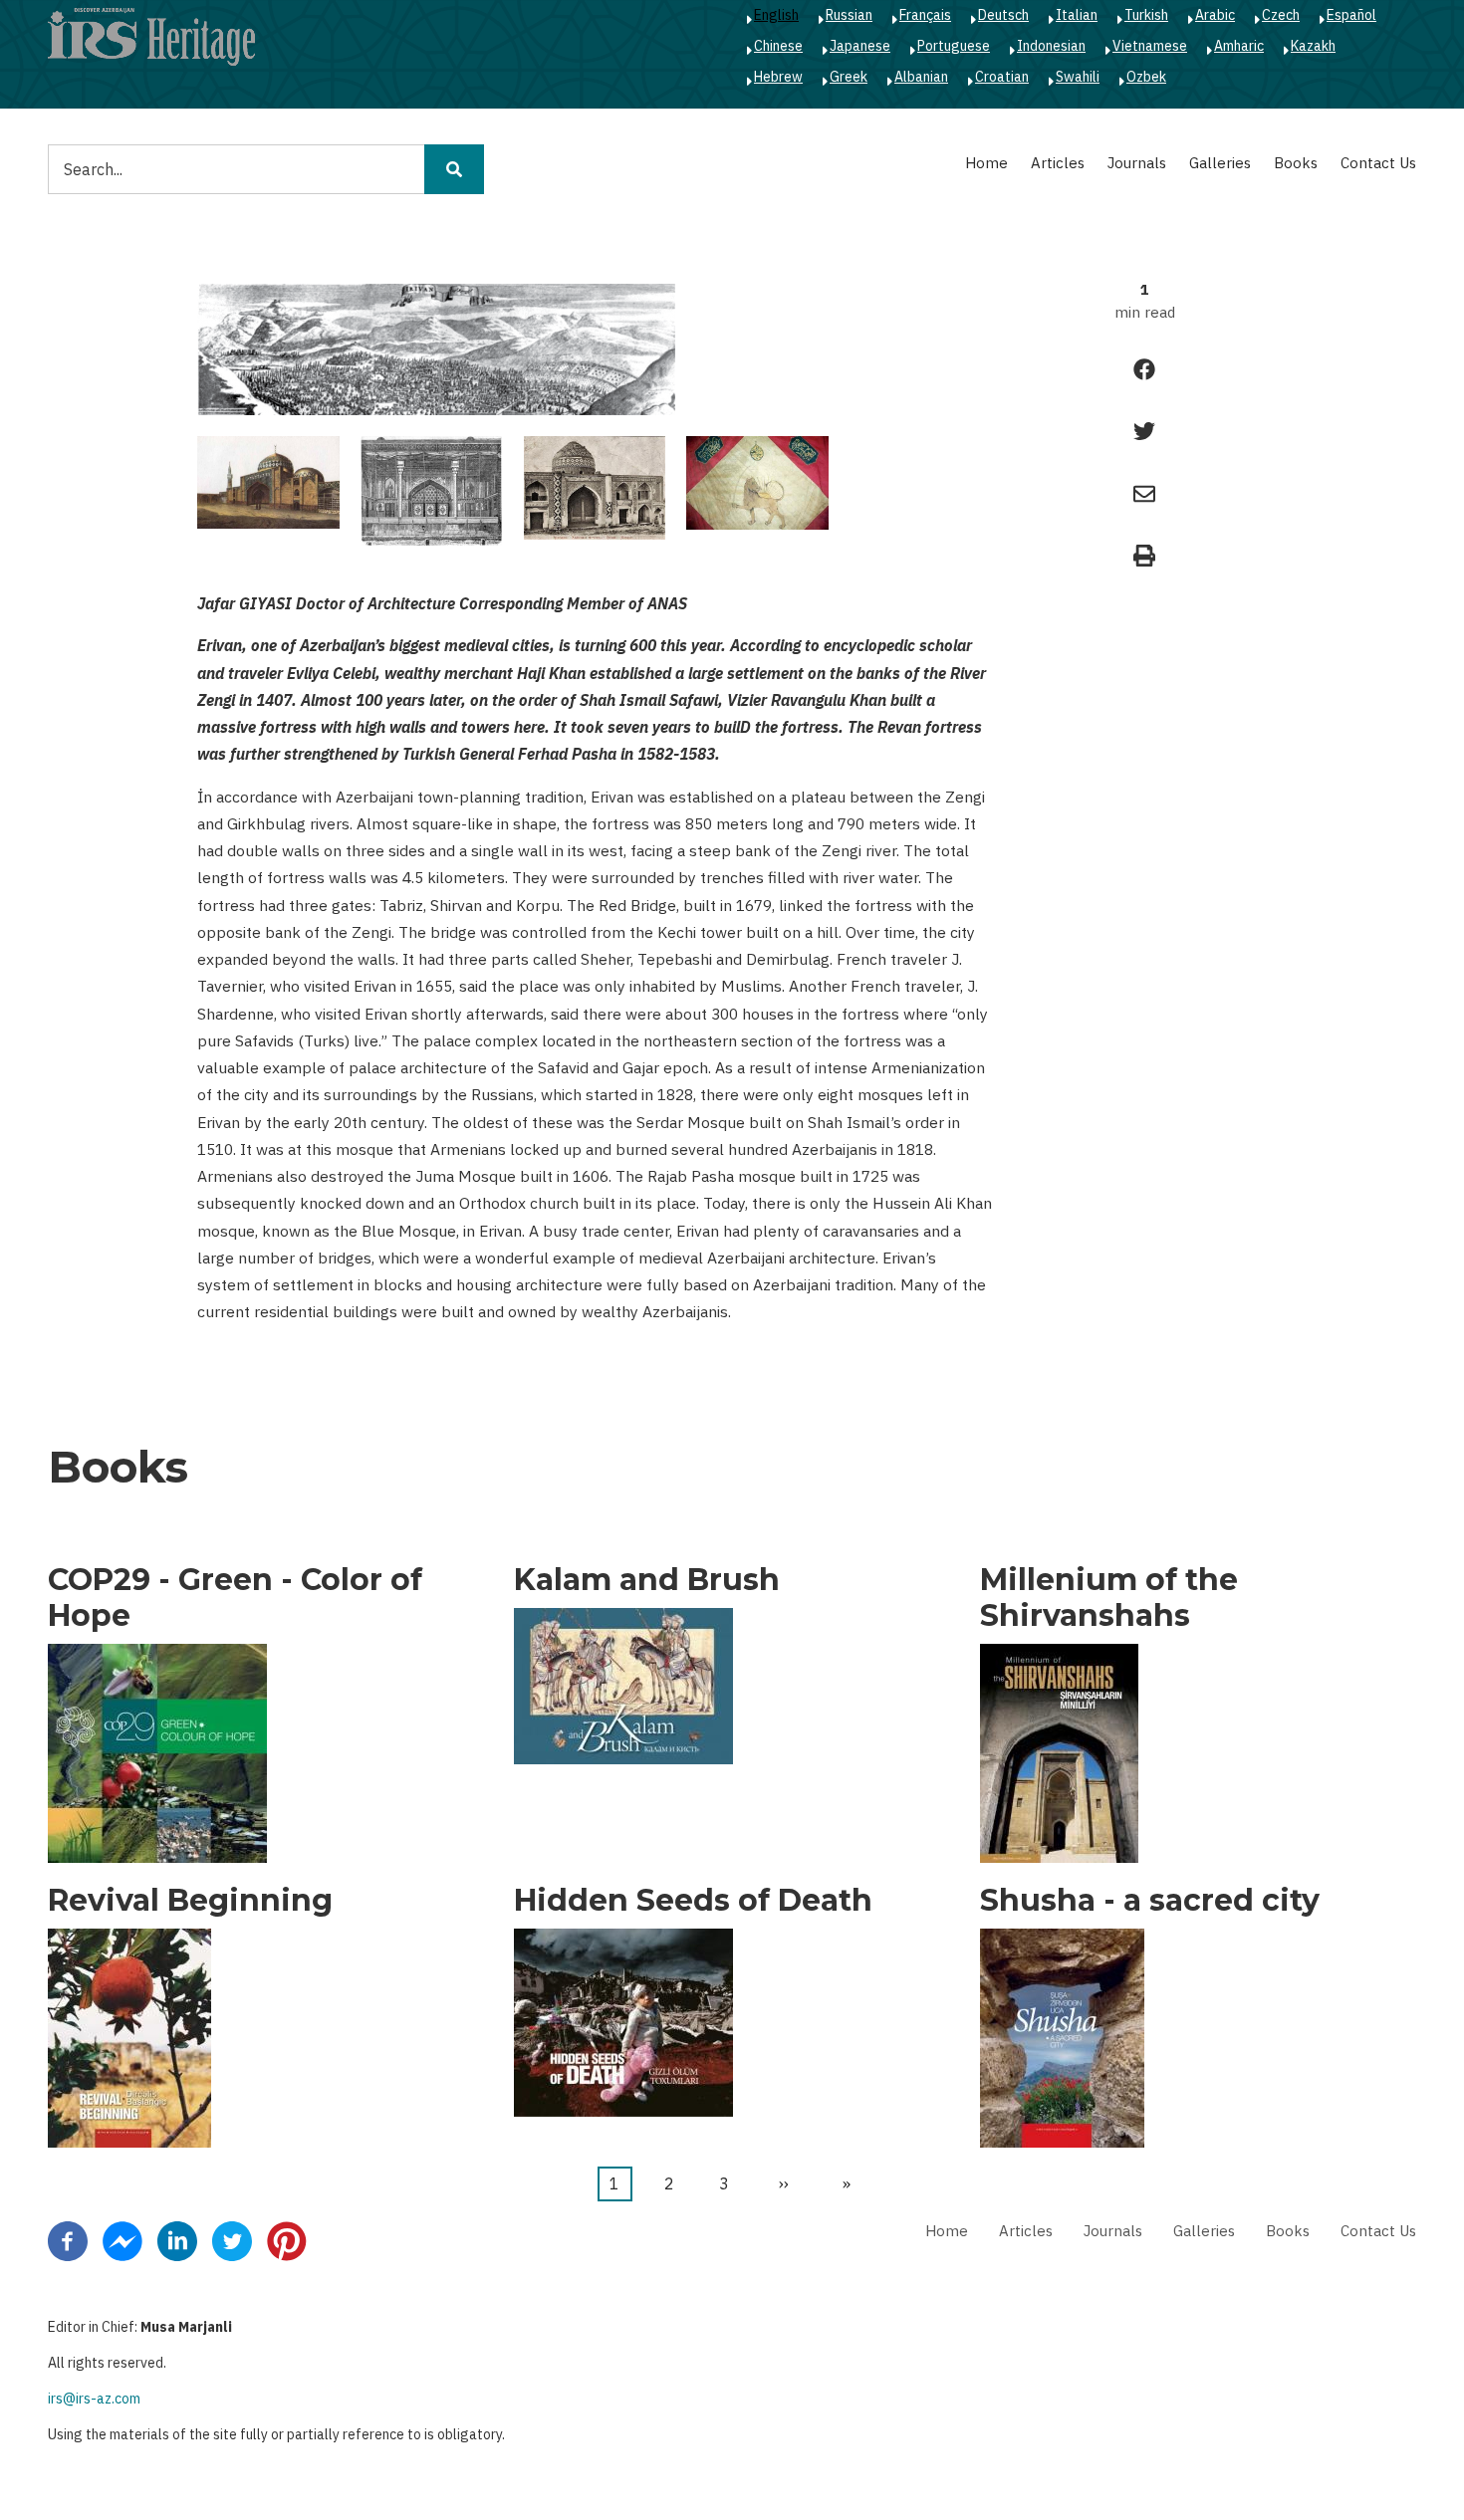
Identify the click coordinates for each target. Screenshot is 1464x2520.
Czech (1281, 15)
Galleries (1220, 163)
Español (1351, 15)
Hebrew (778, 77)
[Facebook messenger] (122, 2240)
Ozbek (1146, 77)
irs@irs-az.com (94, 2399)
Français (925, 15)
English (776, 15)
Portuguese (954, 46)
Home (986, 163)
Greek (849, 77)
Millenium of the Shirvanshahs (1109, 1598)
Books (1296, 163)
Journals (1137, 163)
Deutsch (1003, 15)
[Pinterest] (287, 2240)
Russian (849, 15)
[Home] (151, 36)
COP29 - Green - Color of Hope (235, 1598)
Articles (1058, 163)
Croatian (1002, 77)
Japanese (860, 46)
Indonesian (1051, 46)
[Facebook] (68, 2240)
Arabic (1215, 15)
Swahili (1078, 77)
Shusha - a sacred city (1150, 1901)
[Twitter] (232, 2240)
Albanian (921, 77)
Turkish (1146, 15)
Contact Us (1378, 163)
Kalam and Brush (647, 1580)
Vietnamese (1150, 46)
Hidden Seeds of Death (693, 1901)
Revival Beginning (190, 1901)
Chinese (778, 46)
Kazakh (1313, 46)
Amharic (1239, 46)
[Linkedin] (177, 2240)
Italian (1077, 15)
